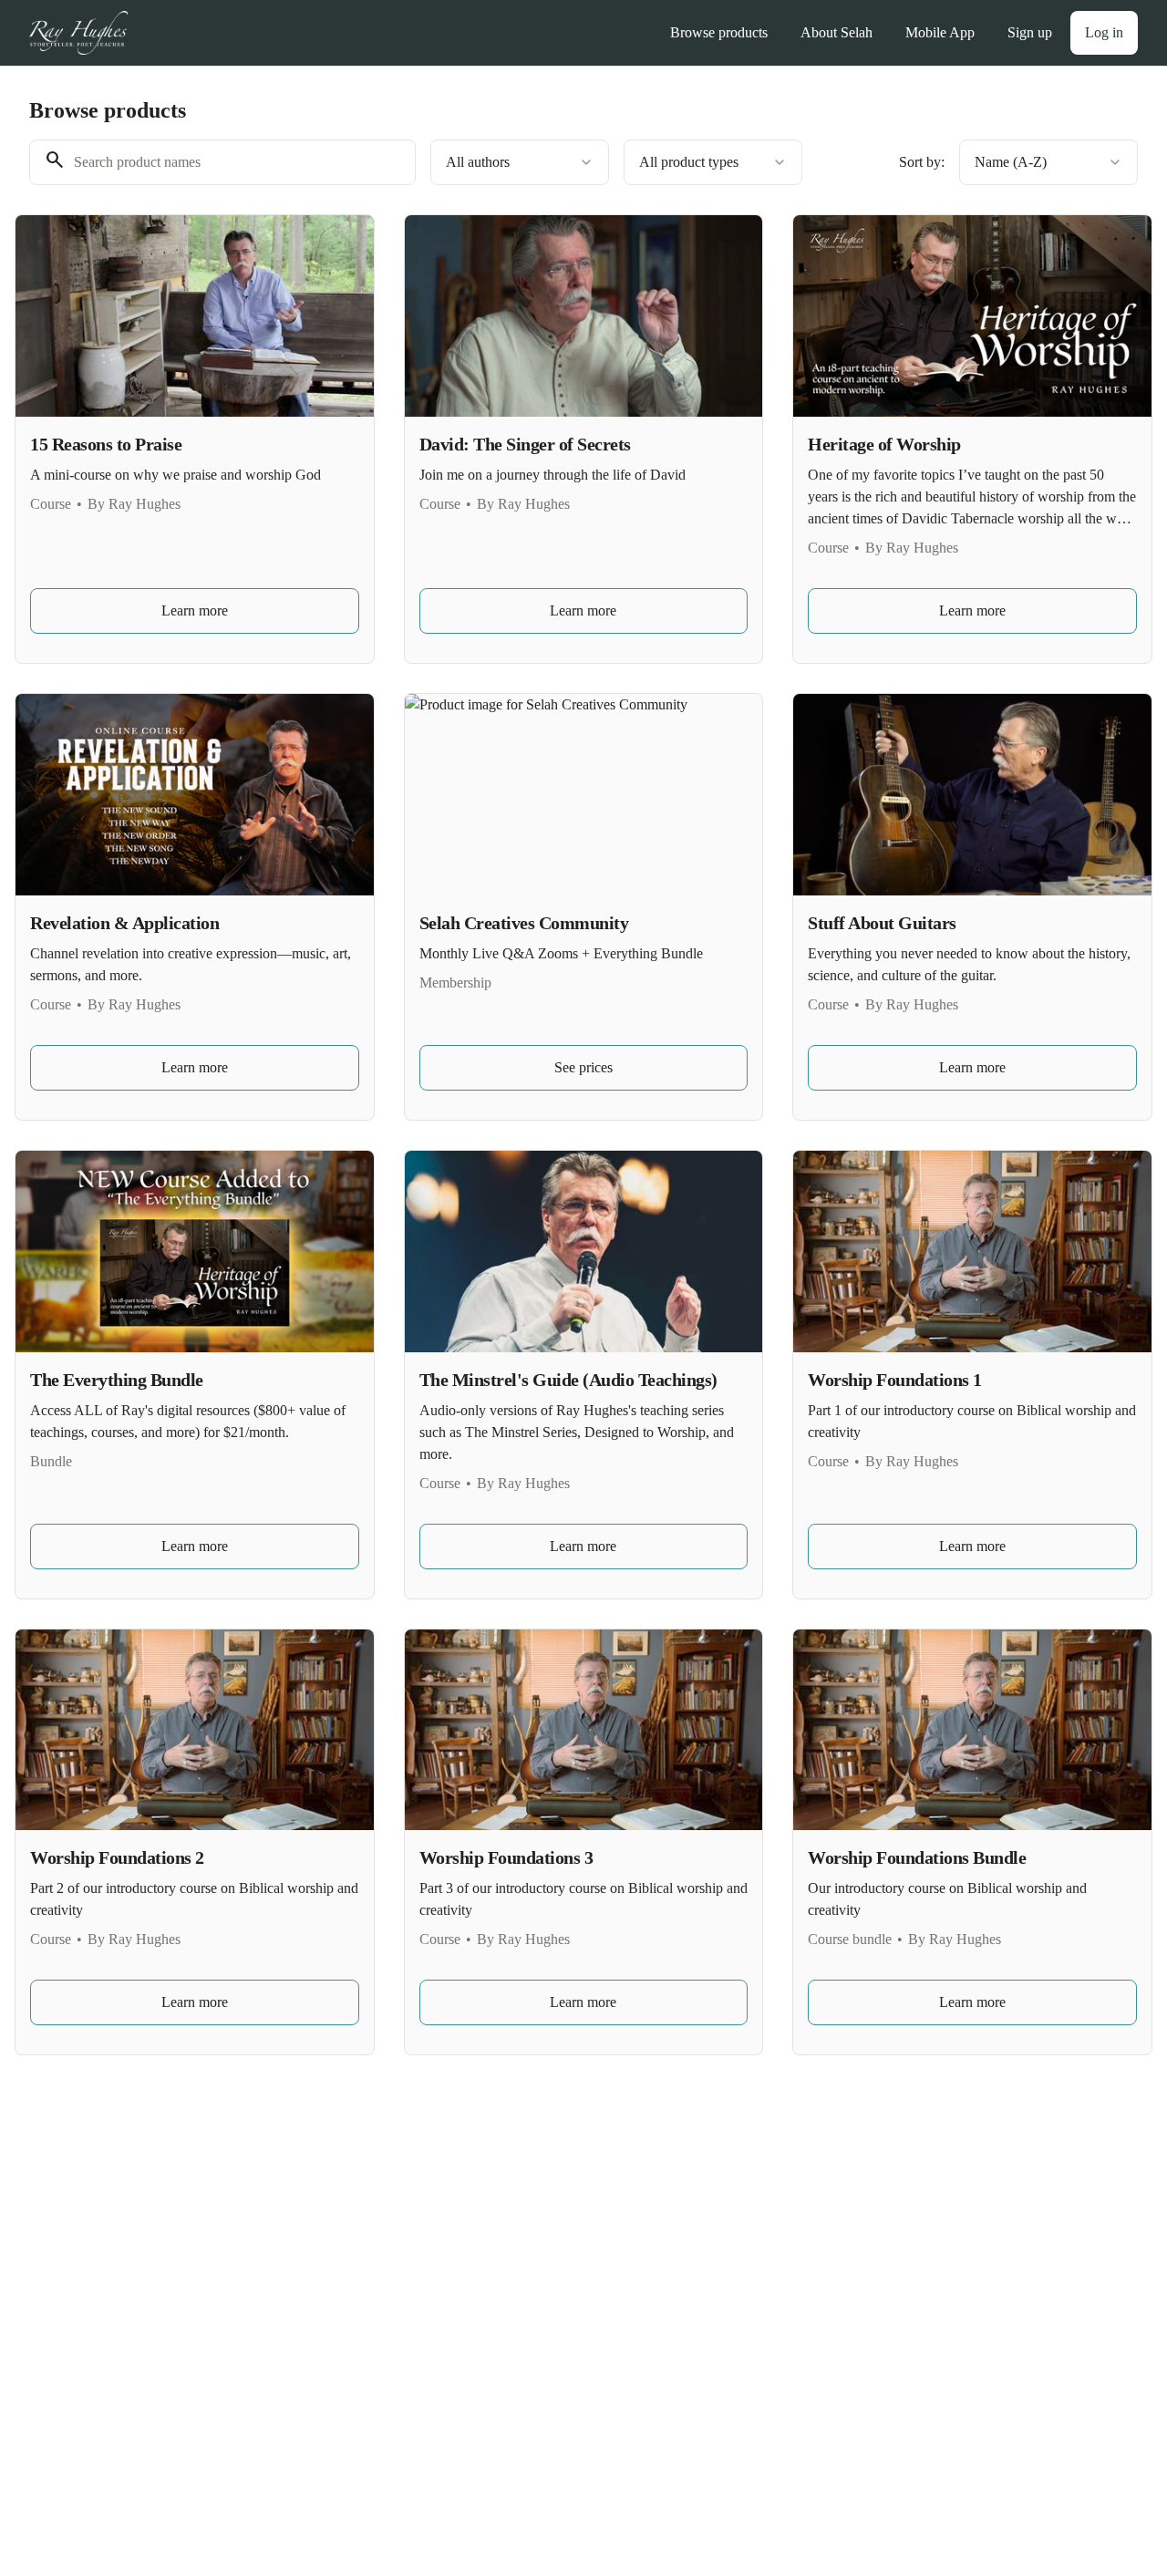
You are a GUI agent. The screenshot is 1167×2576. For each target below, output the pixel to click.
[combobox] (520, 162)
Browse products (719, 32)
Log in (1104, 32)
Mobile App (940, 32)
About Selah (837, 32)
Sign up (1030, 32)
